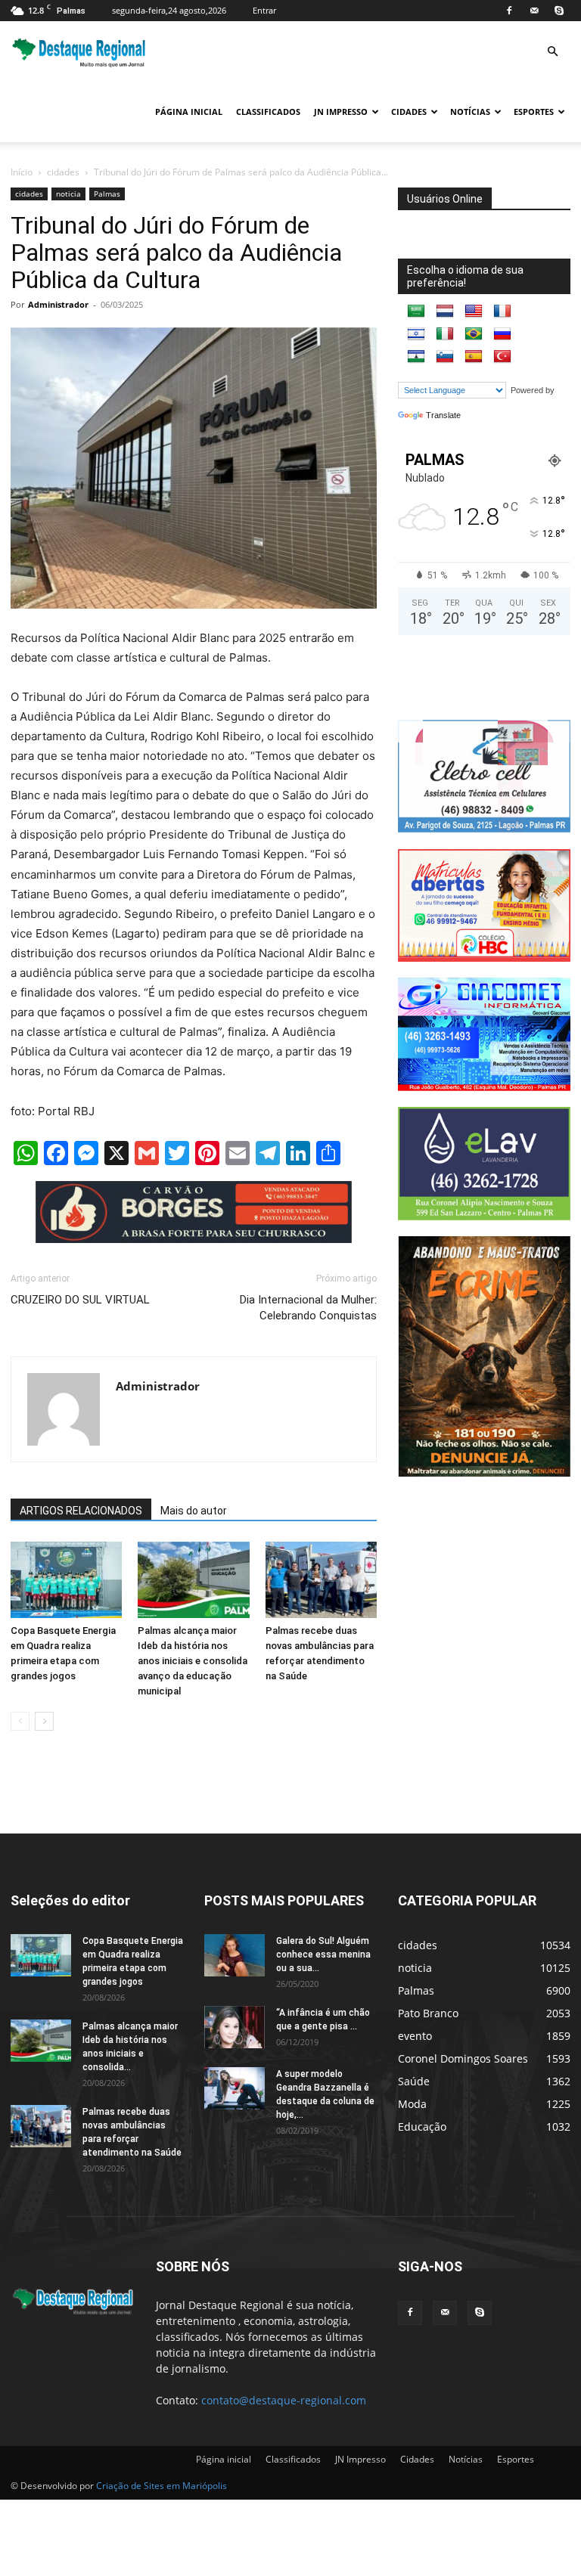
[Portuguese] (474, 334)
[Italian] (445, 334)
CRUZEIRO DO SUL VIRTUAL (80, 1300)
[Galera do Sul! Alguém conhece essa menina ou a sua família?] (235, 1955)
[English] (474, 312)
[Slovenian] (445, 357)
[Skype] (559, 11)
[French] (502, 312)
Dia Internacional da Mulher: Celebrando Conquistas (308, 1308)
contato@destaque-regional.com (284, 2400)
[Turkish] (502, 357)
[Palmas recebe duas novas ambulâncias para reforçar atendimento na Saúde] (321, 1580)
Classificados (268, 112)
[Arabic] (416, 312)
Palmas (107, 194)
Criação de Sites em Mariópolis (162, 2486)
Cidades (409, 112)
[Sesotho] (416, 357)
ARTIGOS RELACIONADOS (81, 1511)
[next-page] (44, 1721)
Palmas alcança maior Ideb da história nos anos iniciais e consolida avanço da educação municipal (193, 1661)
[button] (552, 52)
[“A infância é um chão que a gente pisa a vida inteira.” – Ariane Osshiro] (235, 2027)
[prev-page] (20, 1721)
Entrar (264, 10)
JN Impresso (341, 112)
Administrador (58, 304)
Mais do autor (194, 1511)
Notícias (470, 112)
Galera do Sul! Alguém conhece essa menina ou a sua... (323, 1954)
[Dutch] (445, 312)
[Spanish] (474, 357)
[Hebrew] (416, 334)
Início (22, 172)
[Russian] (502, 334)
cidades (63, 172)
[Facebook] (509, 11)
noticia (68, 194)
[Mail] (534, 11)
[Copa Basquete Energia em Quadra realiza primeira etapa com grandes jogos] (66, 1580)
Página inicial (189, 112)
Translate (443, 415)
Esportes (534, 112)
